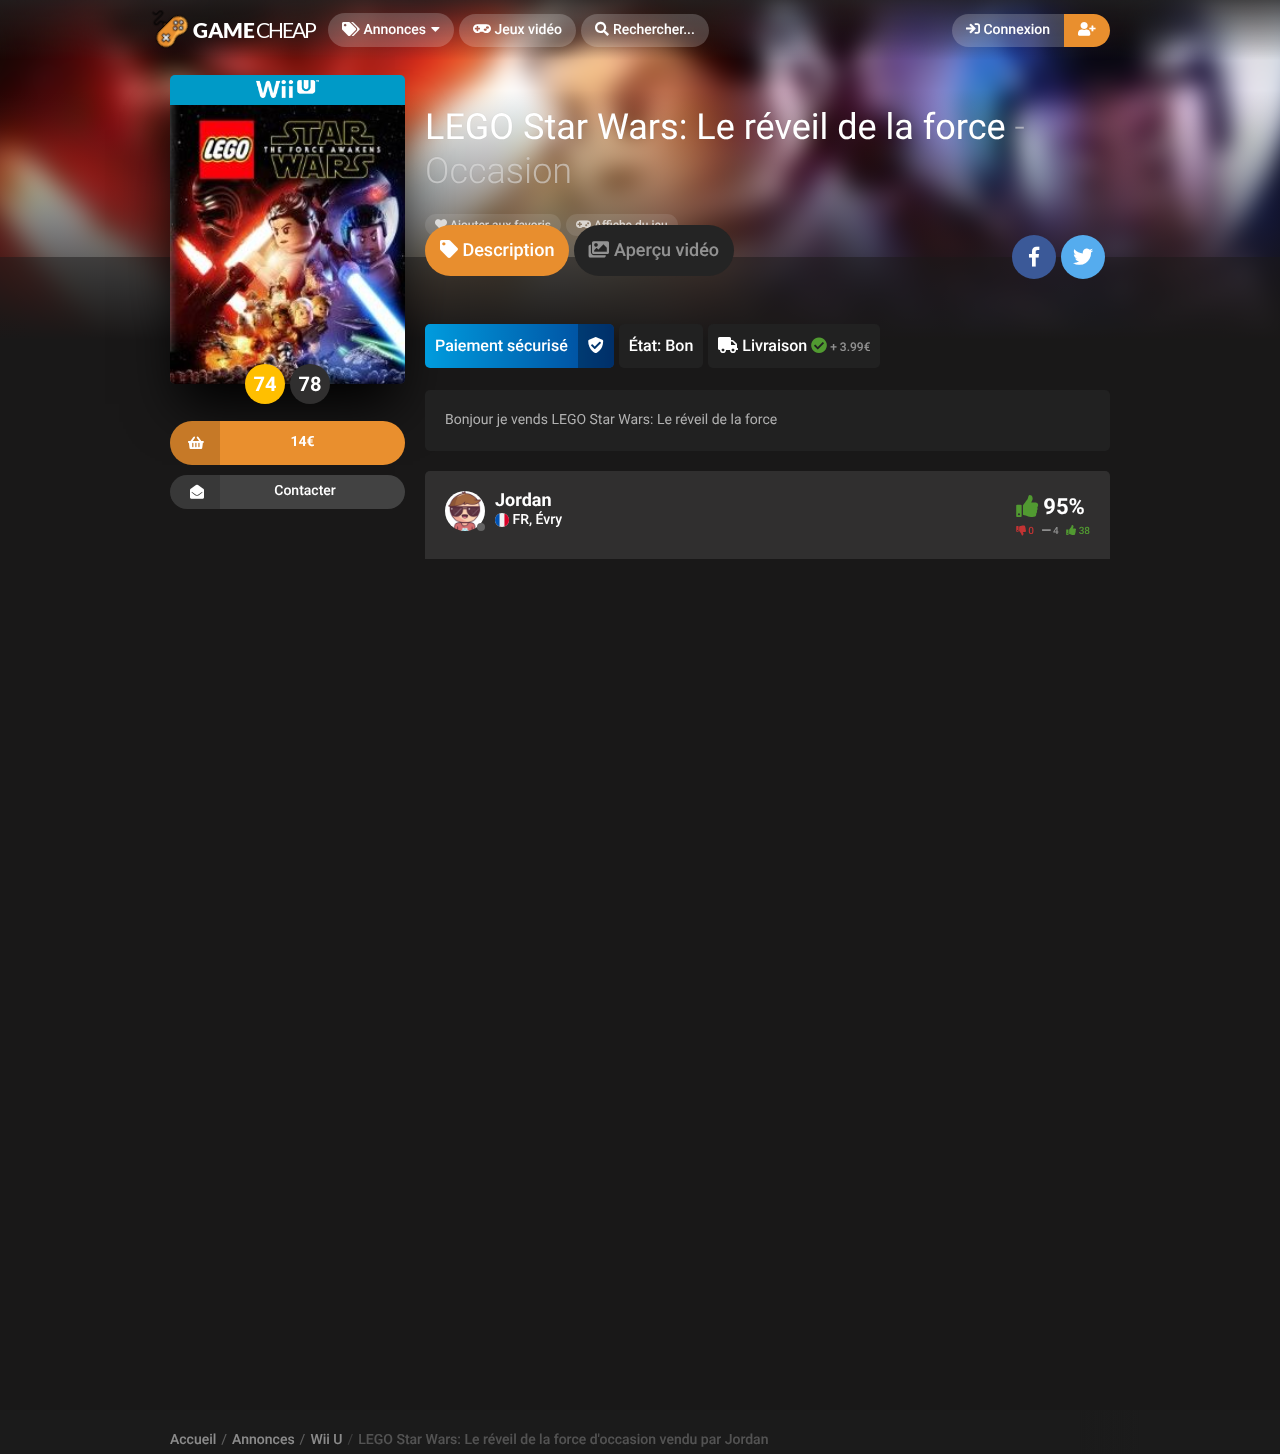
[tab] (497, 250)
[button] (645, 30)
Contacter (305, 491)
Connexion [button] (1015, 30)
